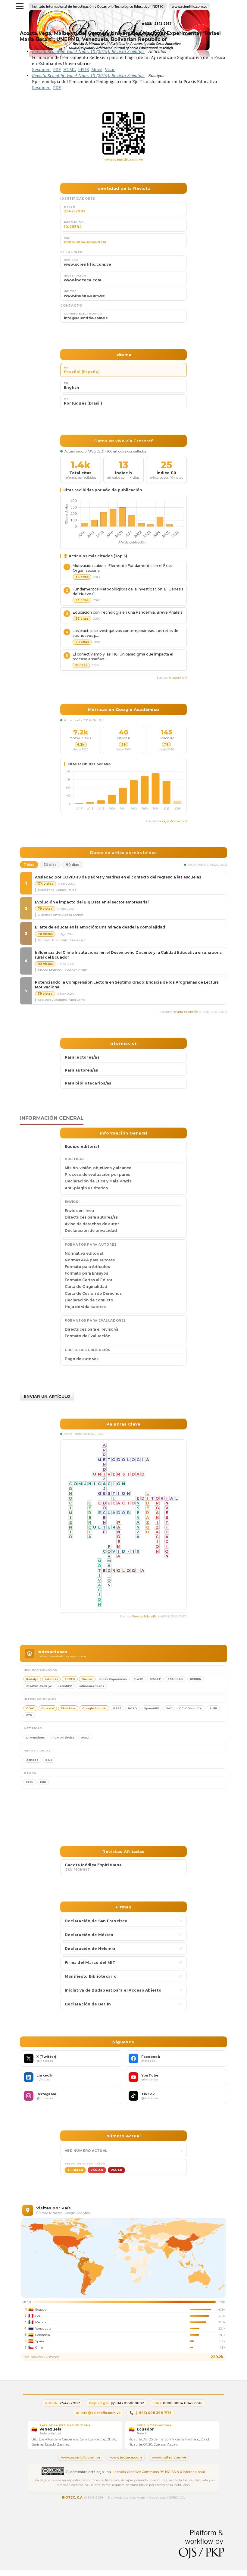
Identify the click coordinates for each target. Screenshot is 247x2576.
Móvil (97, 69)
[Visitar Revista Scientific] (123, 133)
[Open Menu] (20, 6)
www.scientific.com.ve (124, 159)
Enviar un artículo (47, 1396)
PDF (57, 69)
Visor (110, 69)
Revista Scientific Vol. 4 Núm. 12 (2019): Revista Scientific (88, 51)
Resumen (41, 69)
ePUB (84, 69)
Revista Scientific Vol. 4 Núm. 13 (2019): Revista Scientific (88, 75)
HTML (70, 69)
